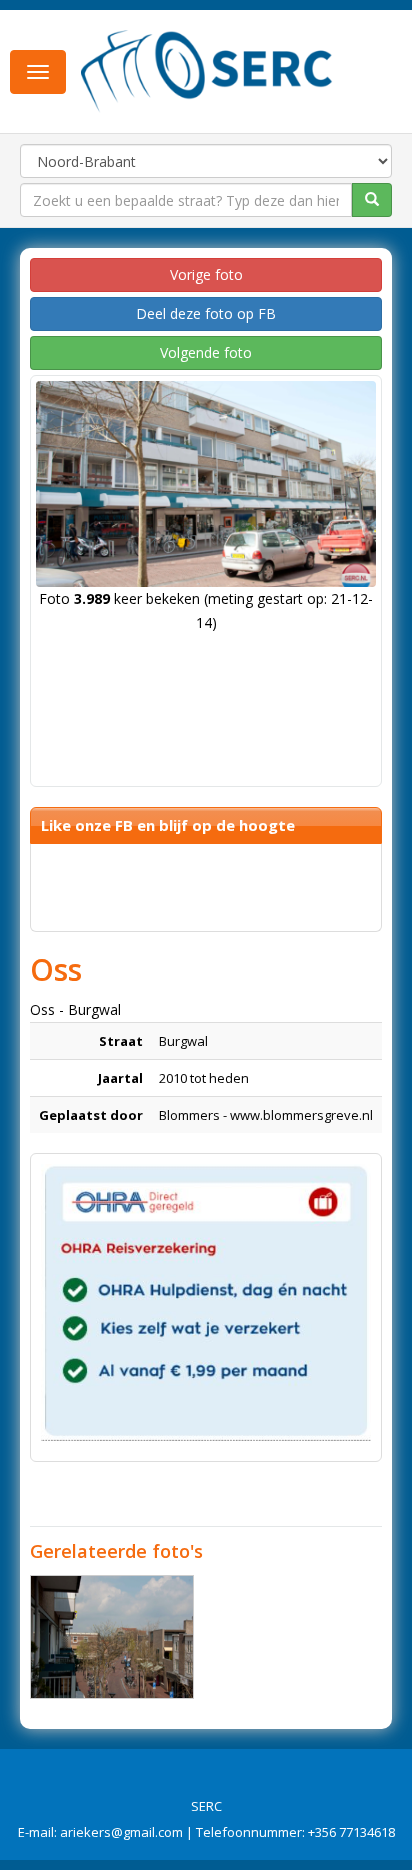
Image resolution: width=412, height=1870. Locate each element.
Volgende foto (206, 352)
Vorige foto (206, 274)
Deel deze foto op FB (206, 313)
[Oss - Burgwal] (112, 1637)
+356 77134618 (351, 1832)
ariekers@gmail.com (121, 1832)
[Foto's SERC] (207, 70)
